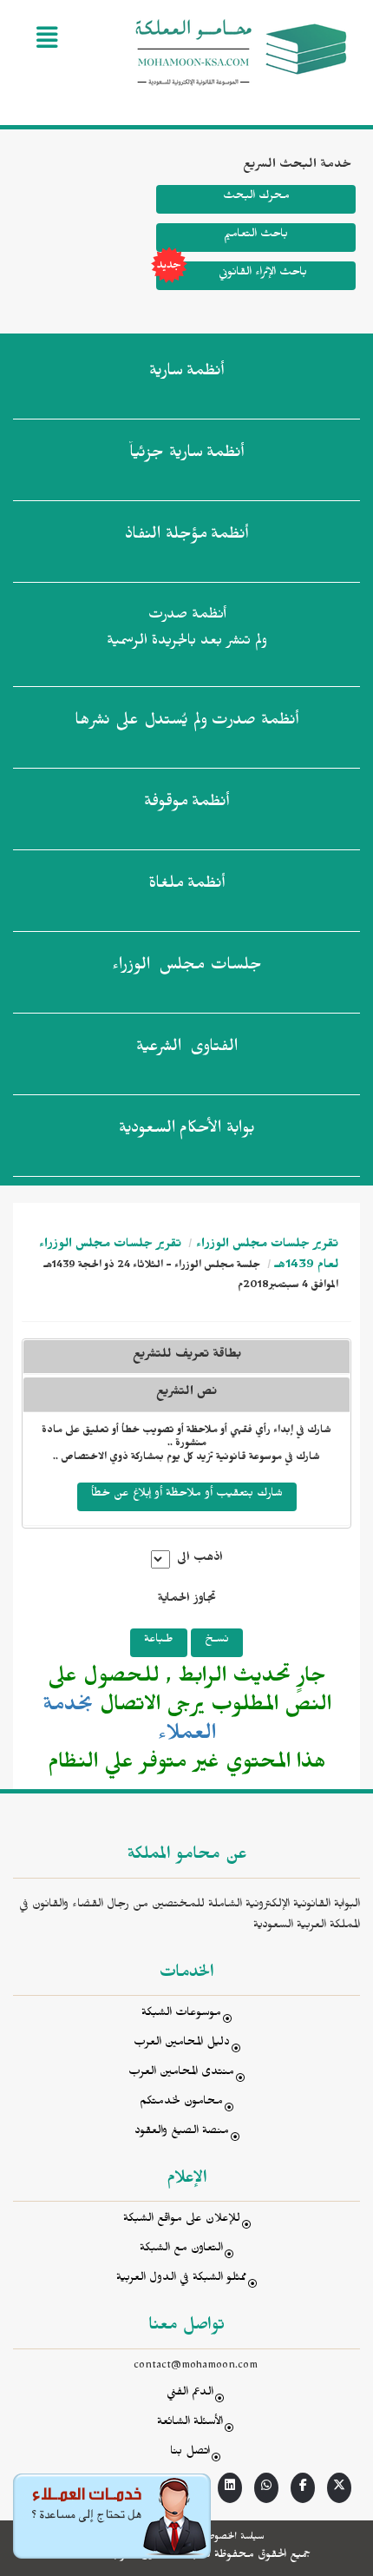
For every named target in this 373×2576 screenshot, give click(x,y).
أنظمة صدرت (186, 723)
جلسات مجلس (187, 968)
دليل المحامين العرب (182, 2044)
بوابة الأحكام (187, 1131)
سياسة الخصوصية (231, 2538)
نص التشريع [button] (186, 1394)
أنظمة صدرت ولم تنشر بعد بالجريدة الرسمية (187, 630)
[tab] (186, 1394)
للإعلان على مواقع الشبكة (182, 2220)
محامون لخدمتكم (181, 2103)
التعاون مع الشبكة (181, 2250)
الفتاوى (187, 1049)
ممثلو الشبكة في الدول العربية (181, 2279)
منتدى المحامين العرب (181, 2074)
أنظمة (186, 373)
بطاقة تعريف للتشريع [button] (187, 1356)
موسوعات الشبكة (181, 2015)
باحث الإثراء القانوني (263, 274)
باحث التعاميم (256, 236)
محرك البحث (256, 198)
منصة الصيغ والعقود (182, 2133)
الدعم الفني (190, 2394)
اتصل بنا (190, 2453)
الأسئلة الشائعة (190, 2424)
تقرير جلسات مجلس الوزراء (267, 1246)
